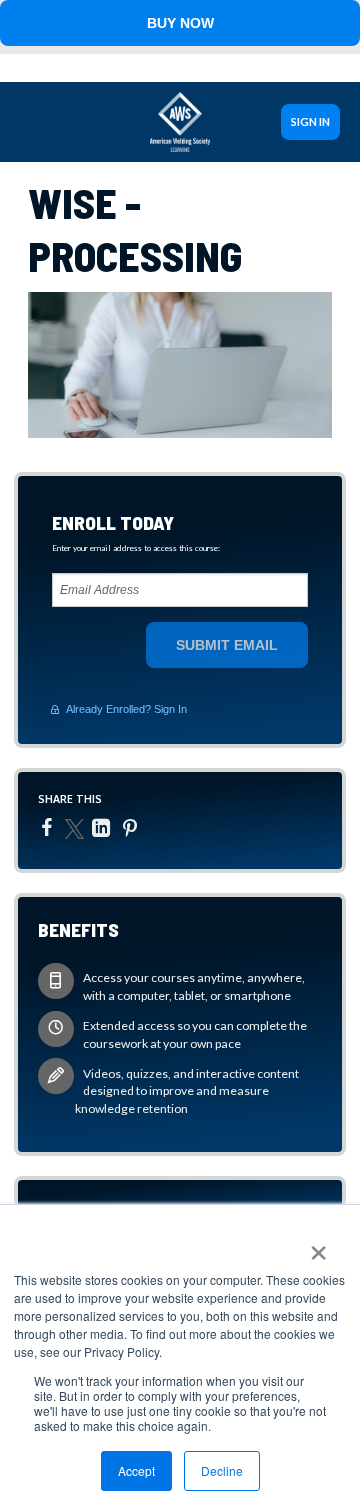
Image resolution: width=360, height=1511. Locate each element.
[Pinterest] (132, 828)
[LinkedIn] (103, 828)
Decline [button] (222, 1470)
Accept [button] (136, 1470)
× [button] (317, 1246)
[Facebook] (49, 827)
